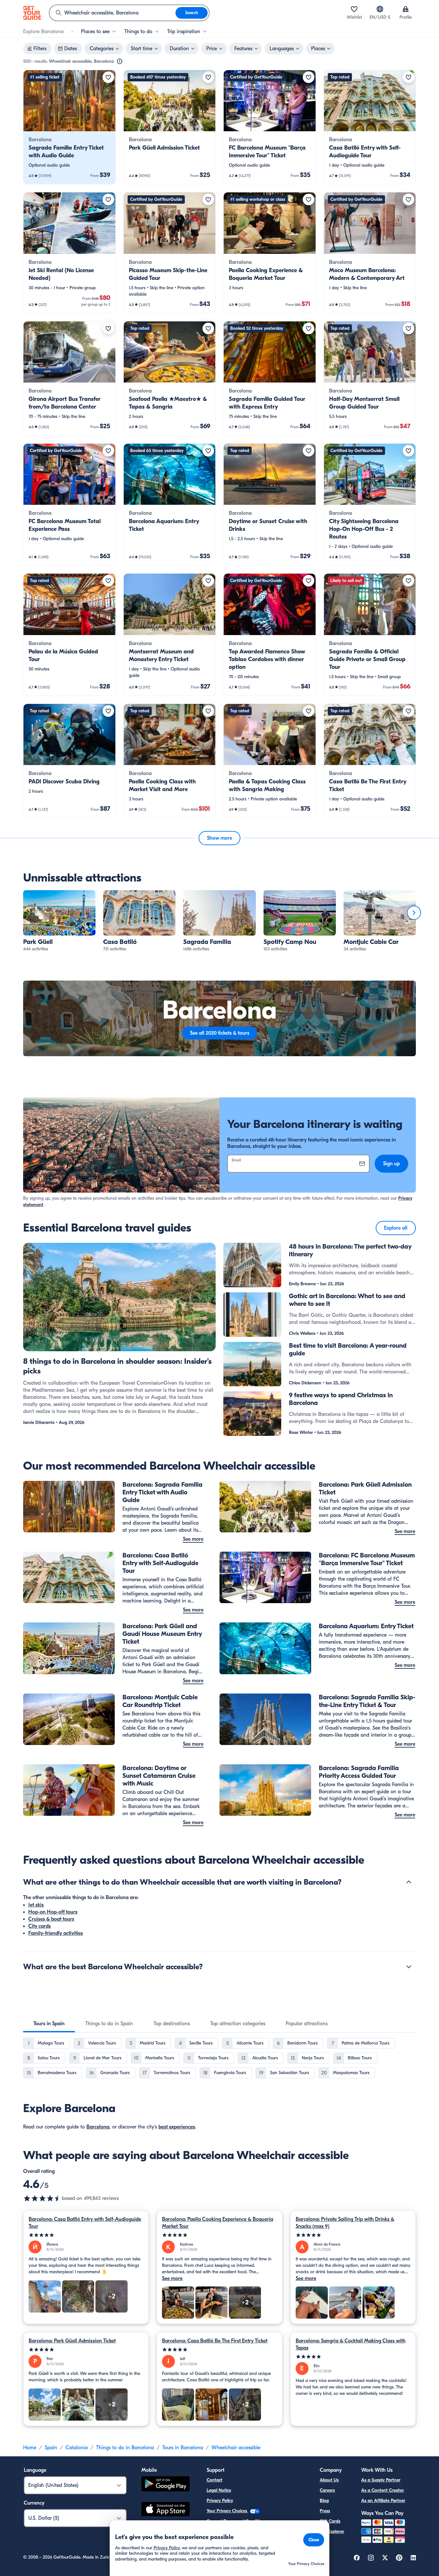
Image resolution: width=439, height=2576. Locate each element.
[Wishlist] (354, 9)
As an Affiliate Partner (383, 2501)
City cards (40, 1926)
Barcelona (98, 2127)
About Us (329, 2480)
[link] (69, 127)
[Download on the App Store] (166, 2510)
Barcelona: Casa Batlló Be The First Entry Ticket (215, 2341)
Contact (215, 2480)
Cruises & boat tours (51, 1919)
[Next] (414, 913)
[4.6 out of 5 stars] (42, 2198)
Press (325, 2511)
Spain (51, 2448)
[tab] (49, 2024)
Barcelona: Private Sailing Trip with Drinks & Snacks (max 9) (345, 2223)
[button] (69, 127)
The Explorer (332, 2531)
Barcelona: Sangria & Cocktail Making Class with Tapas (351, 2344)
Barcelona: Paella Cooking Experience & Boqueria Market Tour (218, 2223)
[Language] (380, 9)
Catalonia (77, 2448)
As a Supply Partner (381, 2480)
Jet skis (36, 1905)
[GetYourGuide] (32, 13)
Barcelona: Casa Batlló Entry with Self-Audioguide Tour (85, 2223)
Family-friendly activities (56, 1933)
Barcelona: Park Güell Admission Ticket (72, 2341)
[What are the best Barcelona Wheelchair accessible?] (409, 1967)
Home (30, 2448)
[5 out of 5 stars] (86, 2235)
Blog (324, 2501)
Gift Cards (330, 2521)
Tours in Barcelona (183, 2448)
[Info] (120, 61)
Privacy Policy (220, 2501)
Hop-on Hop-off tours (53, 1912)
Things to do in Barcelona (125, 2448)
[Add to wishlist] (108, 77)
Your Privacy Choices (228, 2511)
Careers (327, 2490)
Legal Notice (219, 2490)
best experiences (177, 2127)
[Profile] (406, 9)
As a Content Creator (383, 2490)
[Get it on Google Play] (166, 2485)
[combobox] (112, 13)
